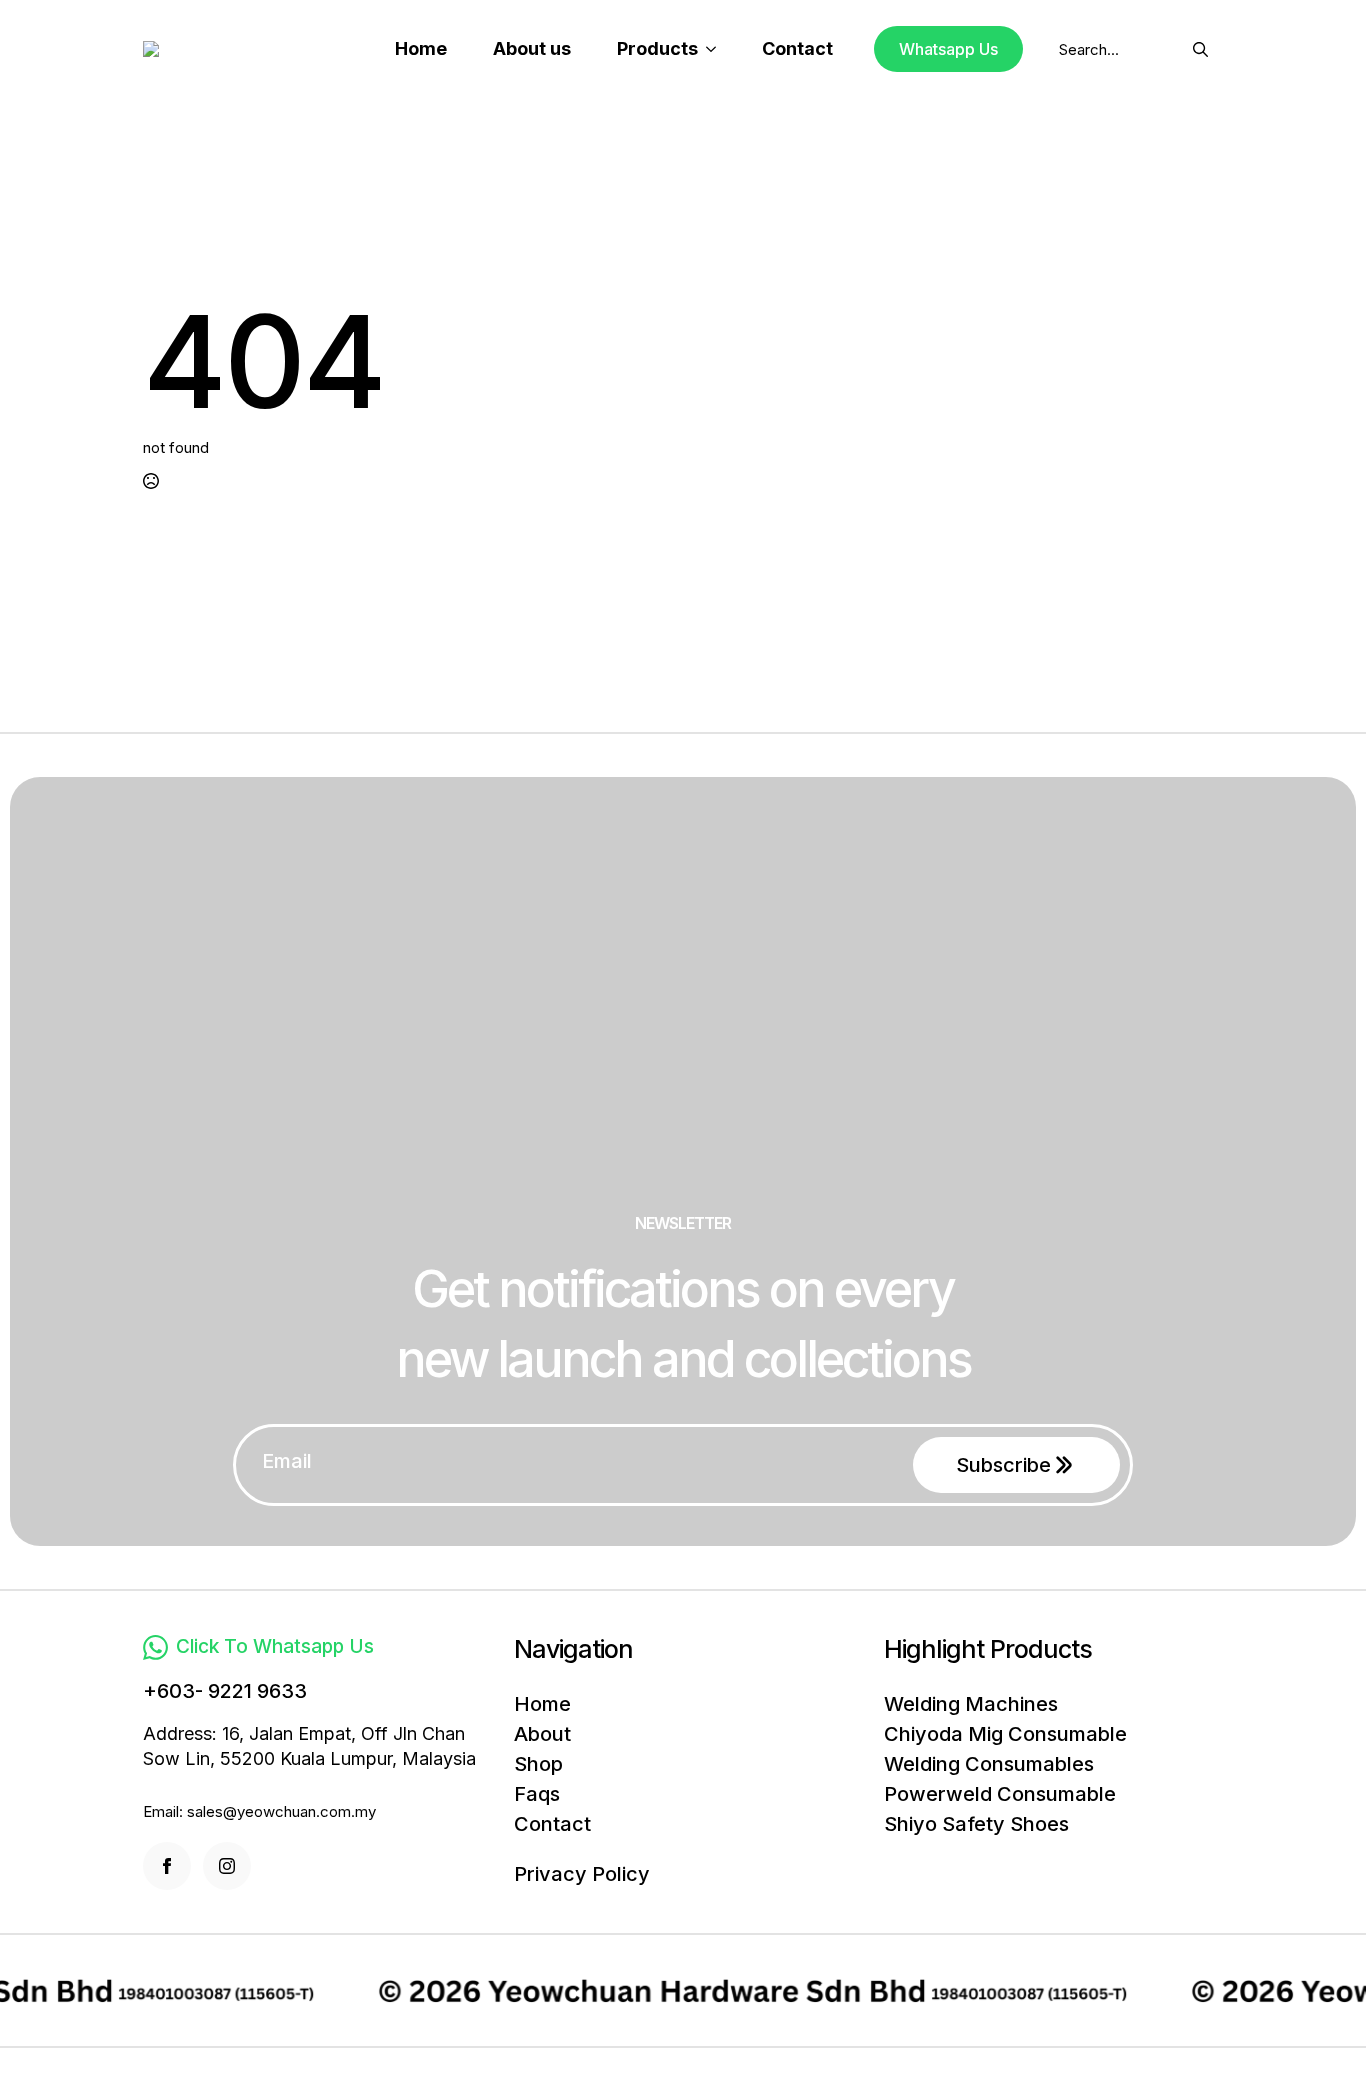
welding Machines (971, 1704)
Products (657, 48)
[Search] (1200, 49)
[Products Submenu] (717, 49)
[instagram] (227, 1866)
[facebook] (167, 1866)
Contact (797, 48)
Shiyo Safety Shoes (976, 1824)
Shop (538, 1764)
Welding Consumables (989, 1764)
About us (532, 48)
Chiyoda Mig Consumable (1005, 1734)
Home (421, 48)
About (542, 1734)
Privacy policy (582, 1874)
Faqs (537, 1794)
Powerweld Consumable (1000, 1794)
